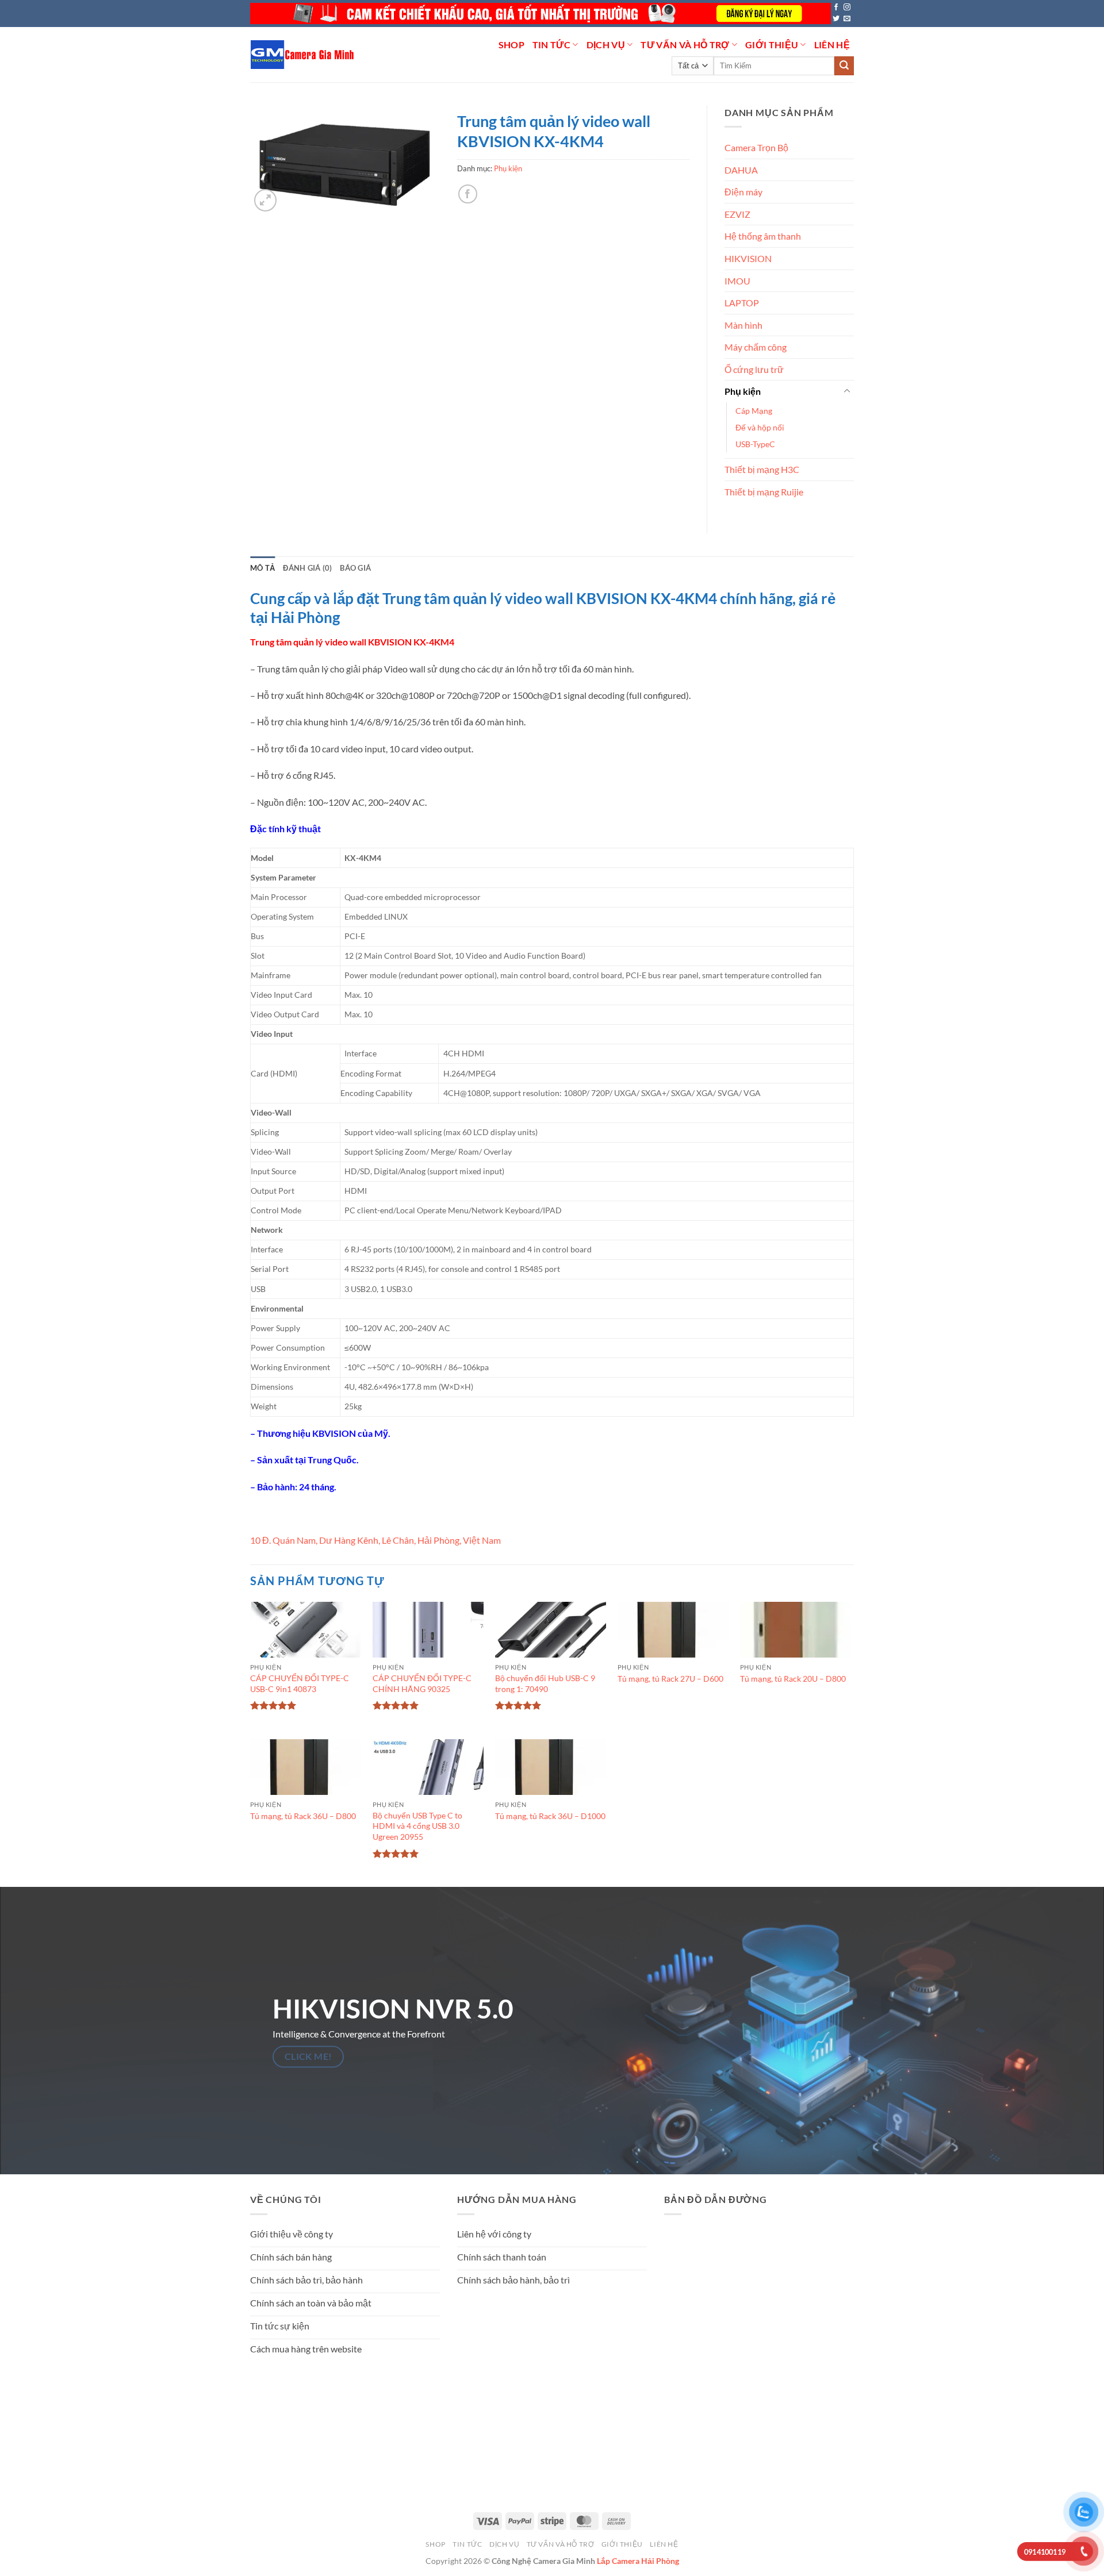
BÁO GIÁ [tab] (355, 568)
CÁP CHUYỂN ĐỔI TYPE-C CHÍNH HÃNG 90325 (422, 1683)
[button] (265, 200)
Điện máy (743, 192)
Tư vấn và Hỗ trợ (685, 45)
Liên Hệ (832, 45)
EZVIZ (737, 214)
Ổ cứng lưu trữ (754, 369)
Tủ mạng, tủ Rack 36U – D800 (303, 1816)
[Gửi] (844, 66)
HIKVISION (748, 258)
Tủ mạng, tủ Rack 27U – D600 (670, 1679)
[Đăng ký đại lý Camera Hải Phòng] (540, 14)
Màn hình (743, 325)
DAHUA (741, 170)
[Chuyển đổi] (847, 391)
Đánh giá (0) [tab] (307, 568)
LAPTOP (742, 303)
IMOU (737, 281)
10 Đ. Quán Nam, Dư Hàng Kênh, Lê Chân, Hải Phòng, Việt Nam (375, 1540)
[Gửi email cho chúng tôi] (847, 19)
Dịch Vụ (606, 45)
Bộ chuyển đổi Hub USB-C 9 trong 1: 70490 (545, 1683)
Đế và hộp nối (760, 427)
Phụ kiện (508, 168)
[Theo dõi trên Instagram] (847, 7)
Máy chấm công (756, 347)
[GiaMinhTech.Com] (303, 55)
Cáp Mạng (754, 411)
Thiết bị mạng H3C (762, 469)
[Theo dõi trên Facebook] (836, 7)
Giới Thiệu (772, 45)
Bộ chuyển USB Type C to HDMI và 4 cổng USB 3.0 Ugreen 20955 (417, 1826)
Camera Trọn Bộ (756, 147)
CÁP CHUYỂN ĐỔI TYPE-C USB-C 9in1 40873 (300, 1683)
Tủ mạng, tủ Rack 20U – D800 (793, 1679)
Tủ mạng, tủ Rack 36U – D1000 (550, 1816)
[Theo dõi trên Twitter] (836, 19)
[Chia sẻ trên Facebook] (468, 194)
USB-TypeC (755, 444)
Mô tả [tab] (262, 568)
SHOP (511, 45)
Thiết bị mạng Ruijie (764, 492)
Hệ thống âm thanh (763, 236)
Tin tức (551, 45)
